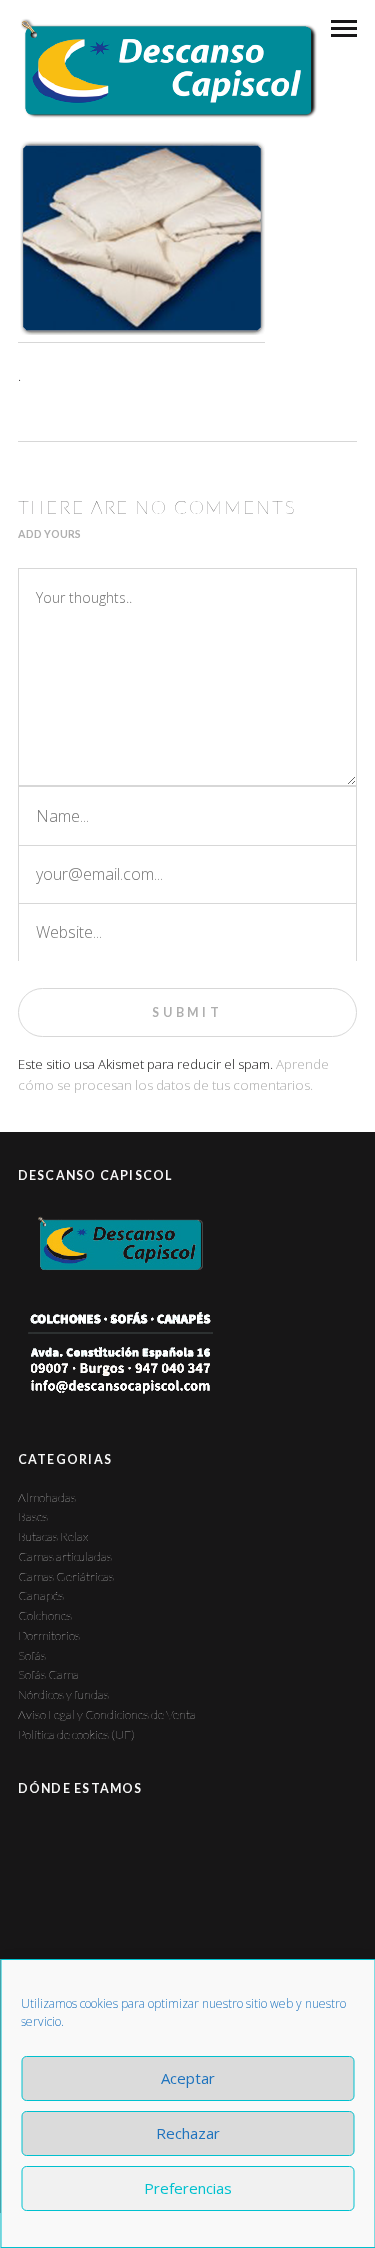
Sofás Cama (48, 1674)
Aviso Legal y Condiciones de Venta (107, 1714)
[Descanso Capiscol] (167, 68)
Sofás (32, 1655)
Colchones (45, 1615)
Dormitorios (49, 1635)
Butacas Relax (53, 1536)
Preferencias (188, 2188)
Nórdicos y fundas (63, 1694)
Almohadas (47, 1497)
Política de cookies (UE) (76, 1734)
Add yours (49, 534)
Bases (33, 1516)
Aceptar (188, 2078)
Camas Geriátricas (66, 1576)
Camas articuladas (65, 1556)
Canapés (41, 1595)
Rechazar (188, 2133)
